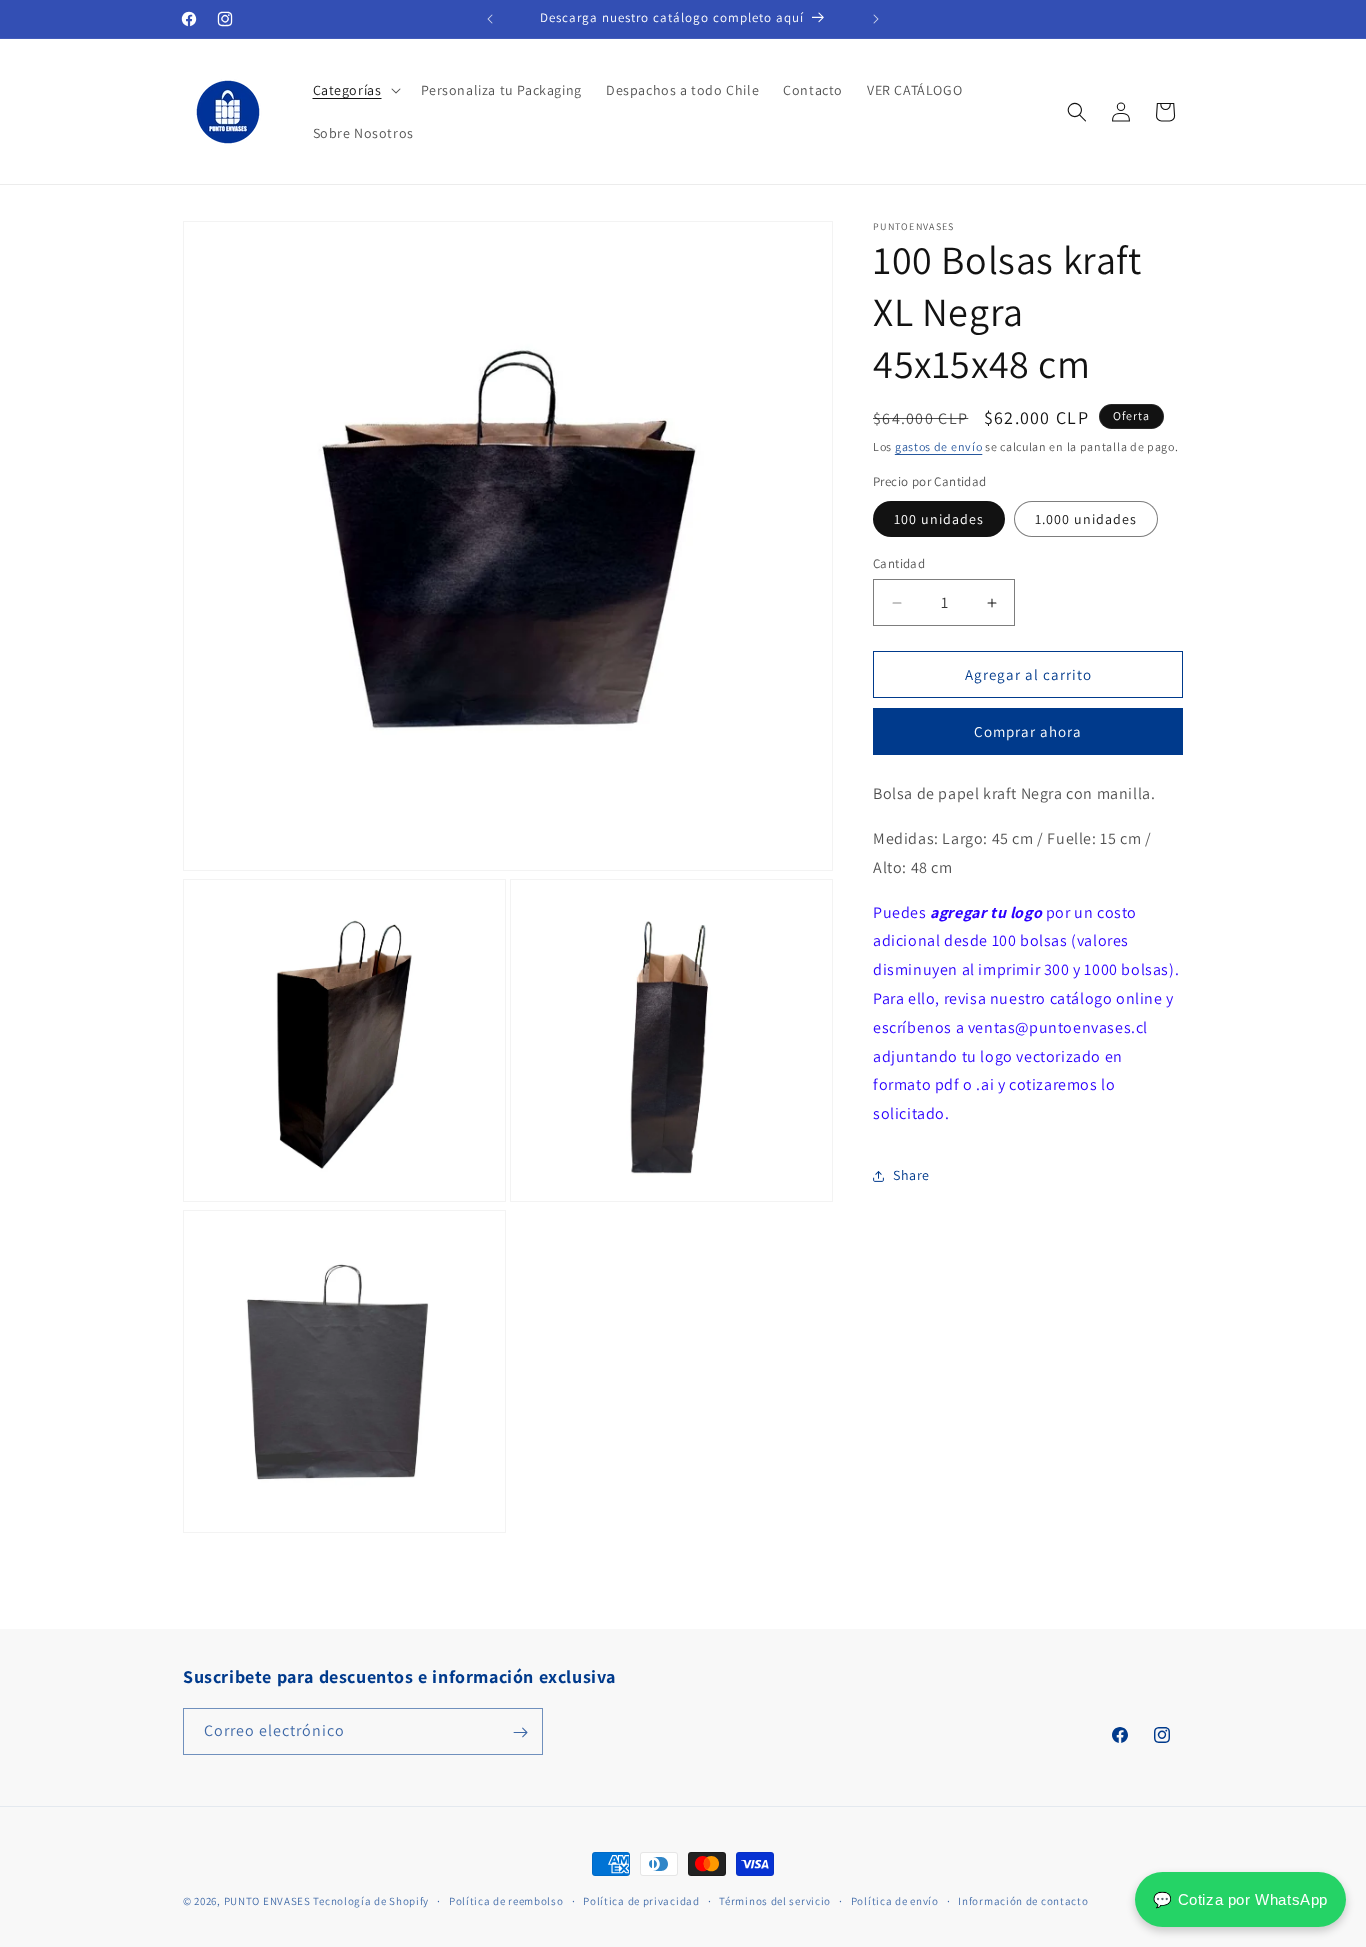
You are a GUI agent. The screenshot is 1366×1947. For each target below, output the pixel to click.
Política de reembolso (506, 1900)
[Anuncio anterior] (490, 19)
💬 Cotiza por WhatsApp (1240, 1899)
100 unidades (939, 519)
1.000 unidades (1086, 519)
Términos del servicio (775, 1900)
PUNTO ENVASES (267, 1901)
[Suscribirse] (520, 1732)
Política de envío (895, 1900)
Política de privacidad (641, 1900)
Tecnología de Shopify (371, 1901)
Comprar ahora (1028, 731)
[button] (355, 90)
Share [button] (911, 1176)
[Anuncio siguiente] (876, 19)
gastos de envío (939, 446)
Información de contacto (1023, 1900)
